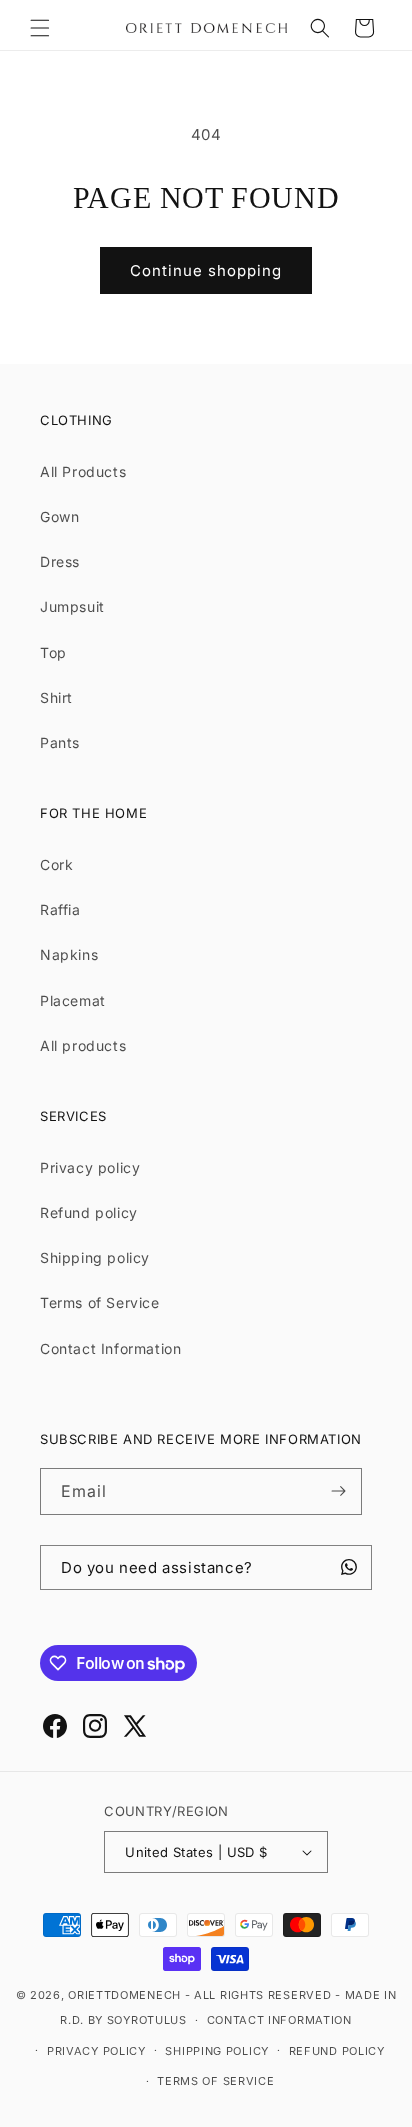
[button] (40, 28)
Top (53, 652)
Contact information (279, 2020)
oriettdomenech (124, 1995)
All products (83, 1045)
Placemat (73, 1000)
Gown (59, 516)
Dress (60, 561)
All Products (83, 471)
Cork (56, 864)
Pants (60, 742)
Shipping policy (95, 1257)
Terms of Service (100, 1302)
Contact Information (110, 1348)
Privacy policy (90, 1167)
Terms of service (215, 2081)
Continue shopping (206, 270)
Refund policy (89, 1212)
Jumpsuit (72, 606)
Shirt (56, 697)
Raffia (60, 909)
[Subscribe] (339, 1491)
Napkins (69, 954)
